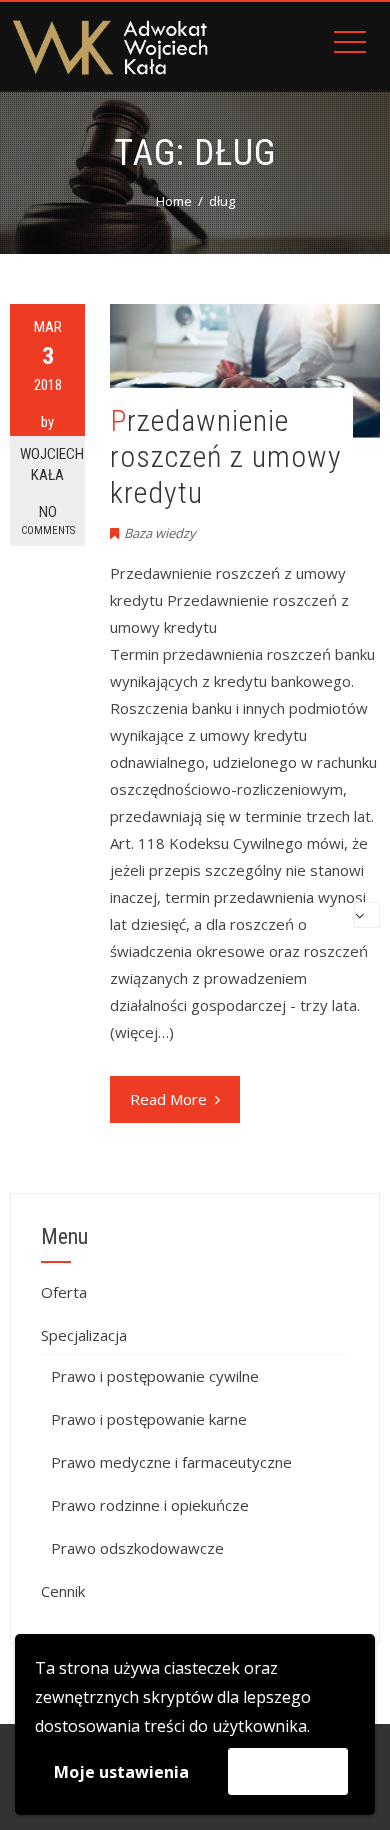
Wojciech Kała (52, 464)
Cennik (63, 1591)
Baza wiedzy (160, 533)
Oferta (64, 1292)
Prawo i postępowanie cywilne (155, 1376)
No (48, 520)
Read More (168, 1099)
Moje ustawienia (121, 1772)
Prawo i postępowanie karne (149, 1419)
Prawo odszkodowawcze (137, 1548)
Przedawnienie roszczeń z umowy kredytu (226, 456)
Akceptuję (288, 1771)
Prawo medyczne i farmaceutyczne (171, 1462)
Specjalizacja (84, 1335)
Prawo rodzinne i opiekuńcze (150, 1505)
